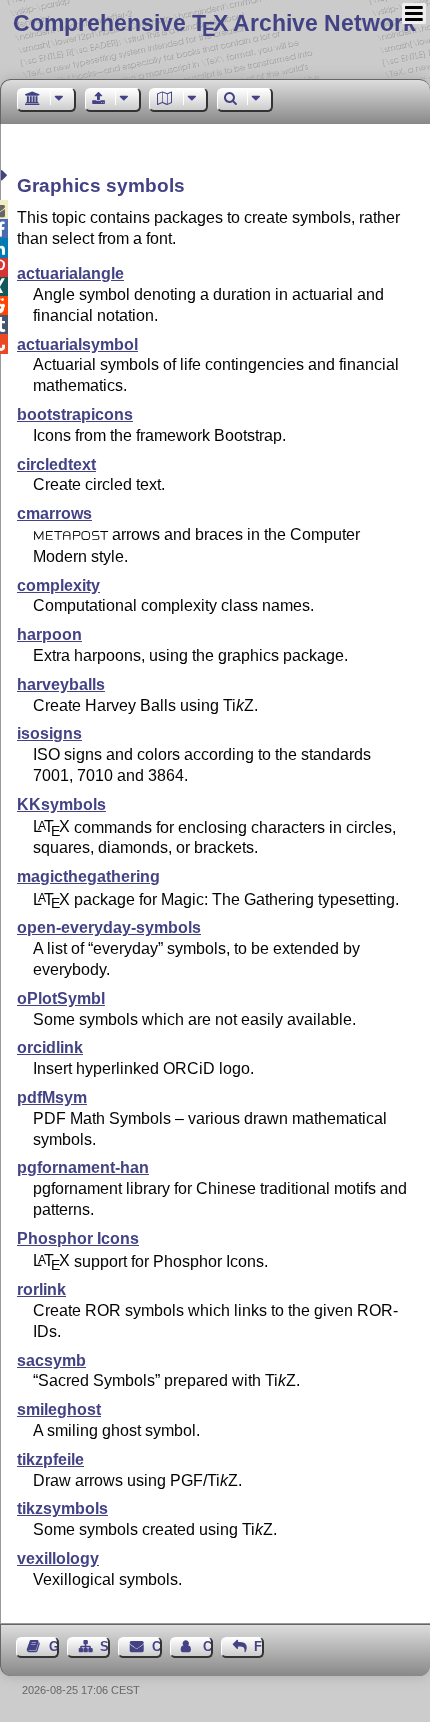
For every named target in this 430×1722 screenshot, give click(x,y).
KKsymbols (61, 804)
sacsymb (51, 1360)
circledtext (56, 464)
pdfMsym (52, 1097)
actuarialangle (70, 273)
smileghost (59, 1409)
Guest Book (54, 1646)
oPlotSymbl (61, 998)
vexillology (58, 1558)
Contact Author (208, 1646)
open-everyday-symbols (109, 927)
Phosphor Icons (78, 1238)
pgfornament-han (83, 1167)
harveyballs (61, 684)
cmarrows (54, 513)
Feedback (259, 1646)
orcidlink (50, 1047)
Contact (156, 1646)
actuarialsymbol (77, 344)
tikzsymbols (62, 1508)
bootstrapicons (75, 414)
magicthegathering (88, 876)
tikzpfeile (50, 1459)
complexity (58, 585)
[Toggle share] (6, 175)
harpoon (49, 634)
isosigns (49, 733)
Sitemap (105, 1646)
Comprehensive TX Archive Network (214, 23)
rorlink (41, 1289)
